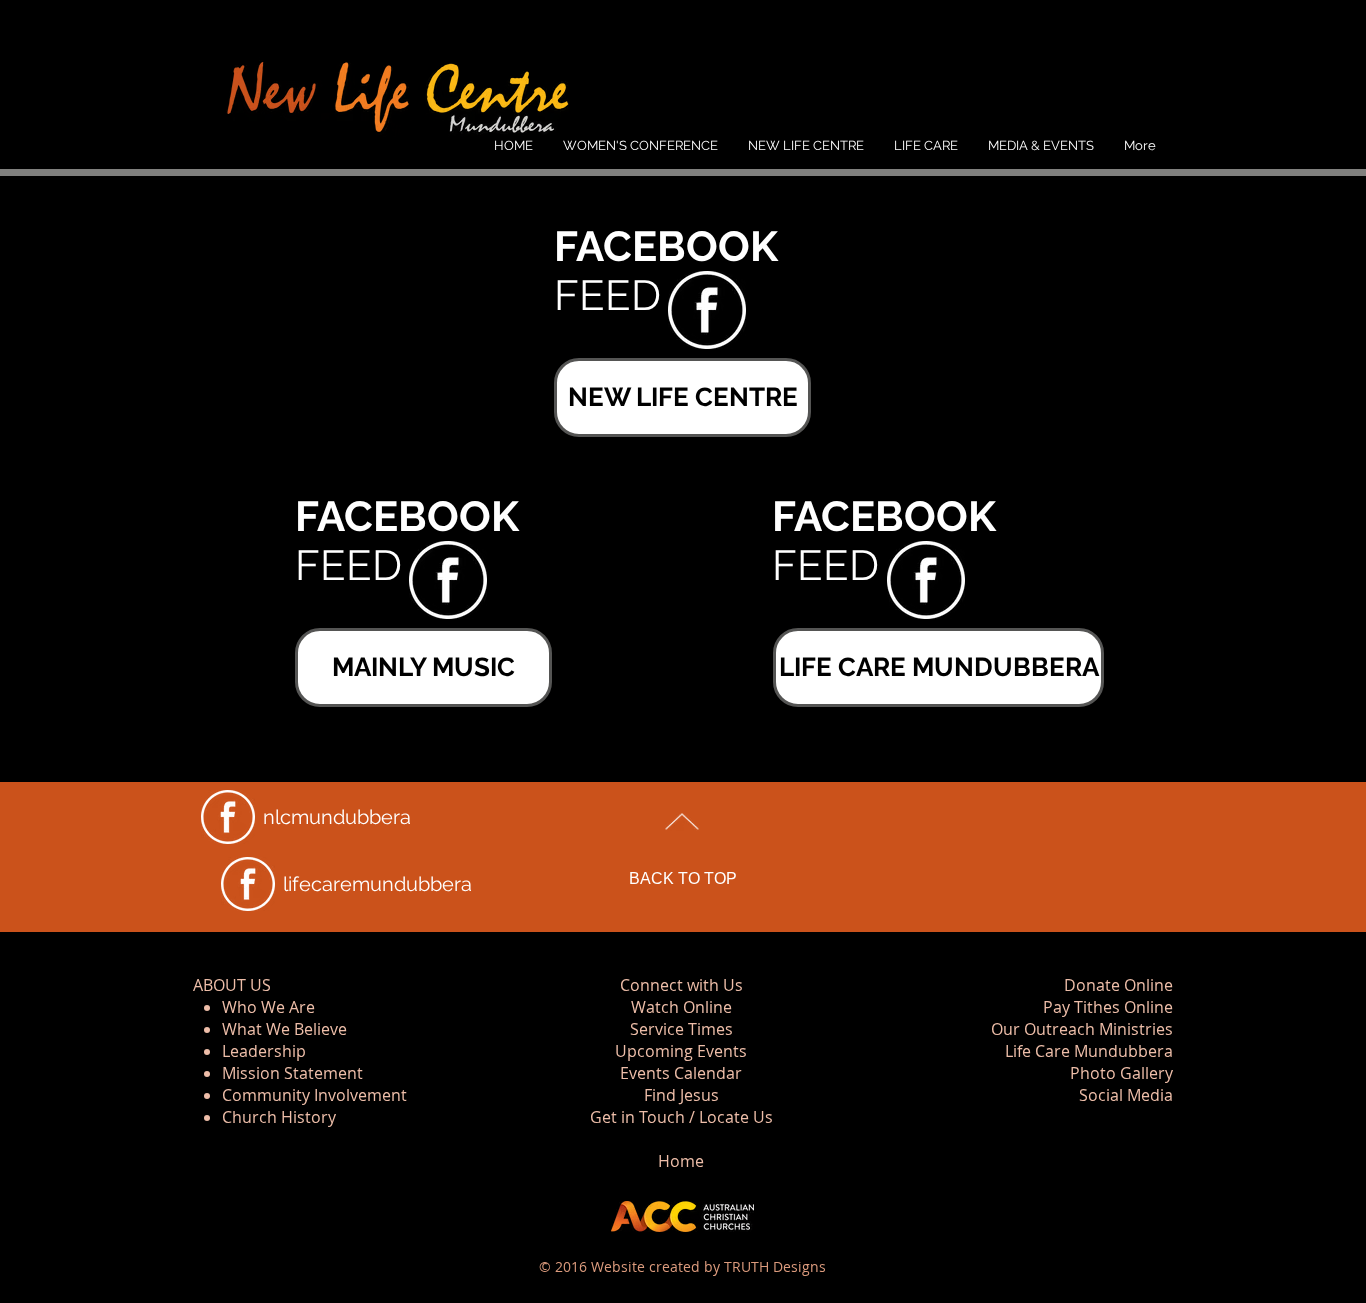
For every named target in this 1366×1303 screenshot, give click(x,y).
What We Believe (284, 1029)
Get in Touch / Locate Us (681, 1117)
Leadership (264, 1051)
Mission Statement (292, 1073)
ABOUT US (232, 985)
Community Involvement (314, 1095)
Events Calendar (681, 1073)
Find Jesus (681, 1095)
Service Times (681, 1029)
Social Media (1126, 1095)
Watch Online (681, 1007)
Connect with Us (681, 985)
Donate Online (1118, 985)
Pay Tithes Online (1108, 1007)
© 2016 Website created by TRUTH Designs (682, 1266)
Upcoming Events (681, 1051)
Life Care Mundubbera (1089, 1051)
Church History (279, 1117)
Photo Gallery (1121, 1073)
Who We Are (268, 1007)
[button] (806, 146)
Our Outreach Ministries (1082, 1029)
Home (681, 1161)
